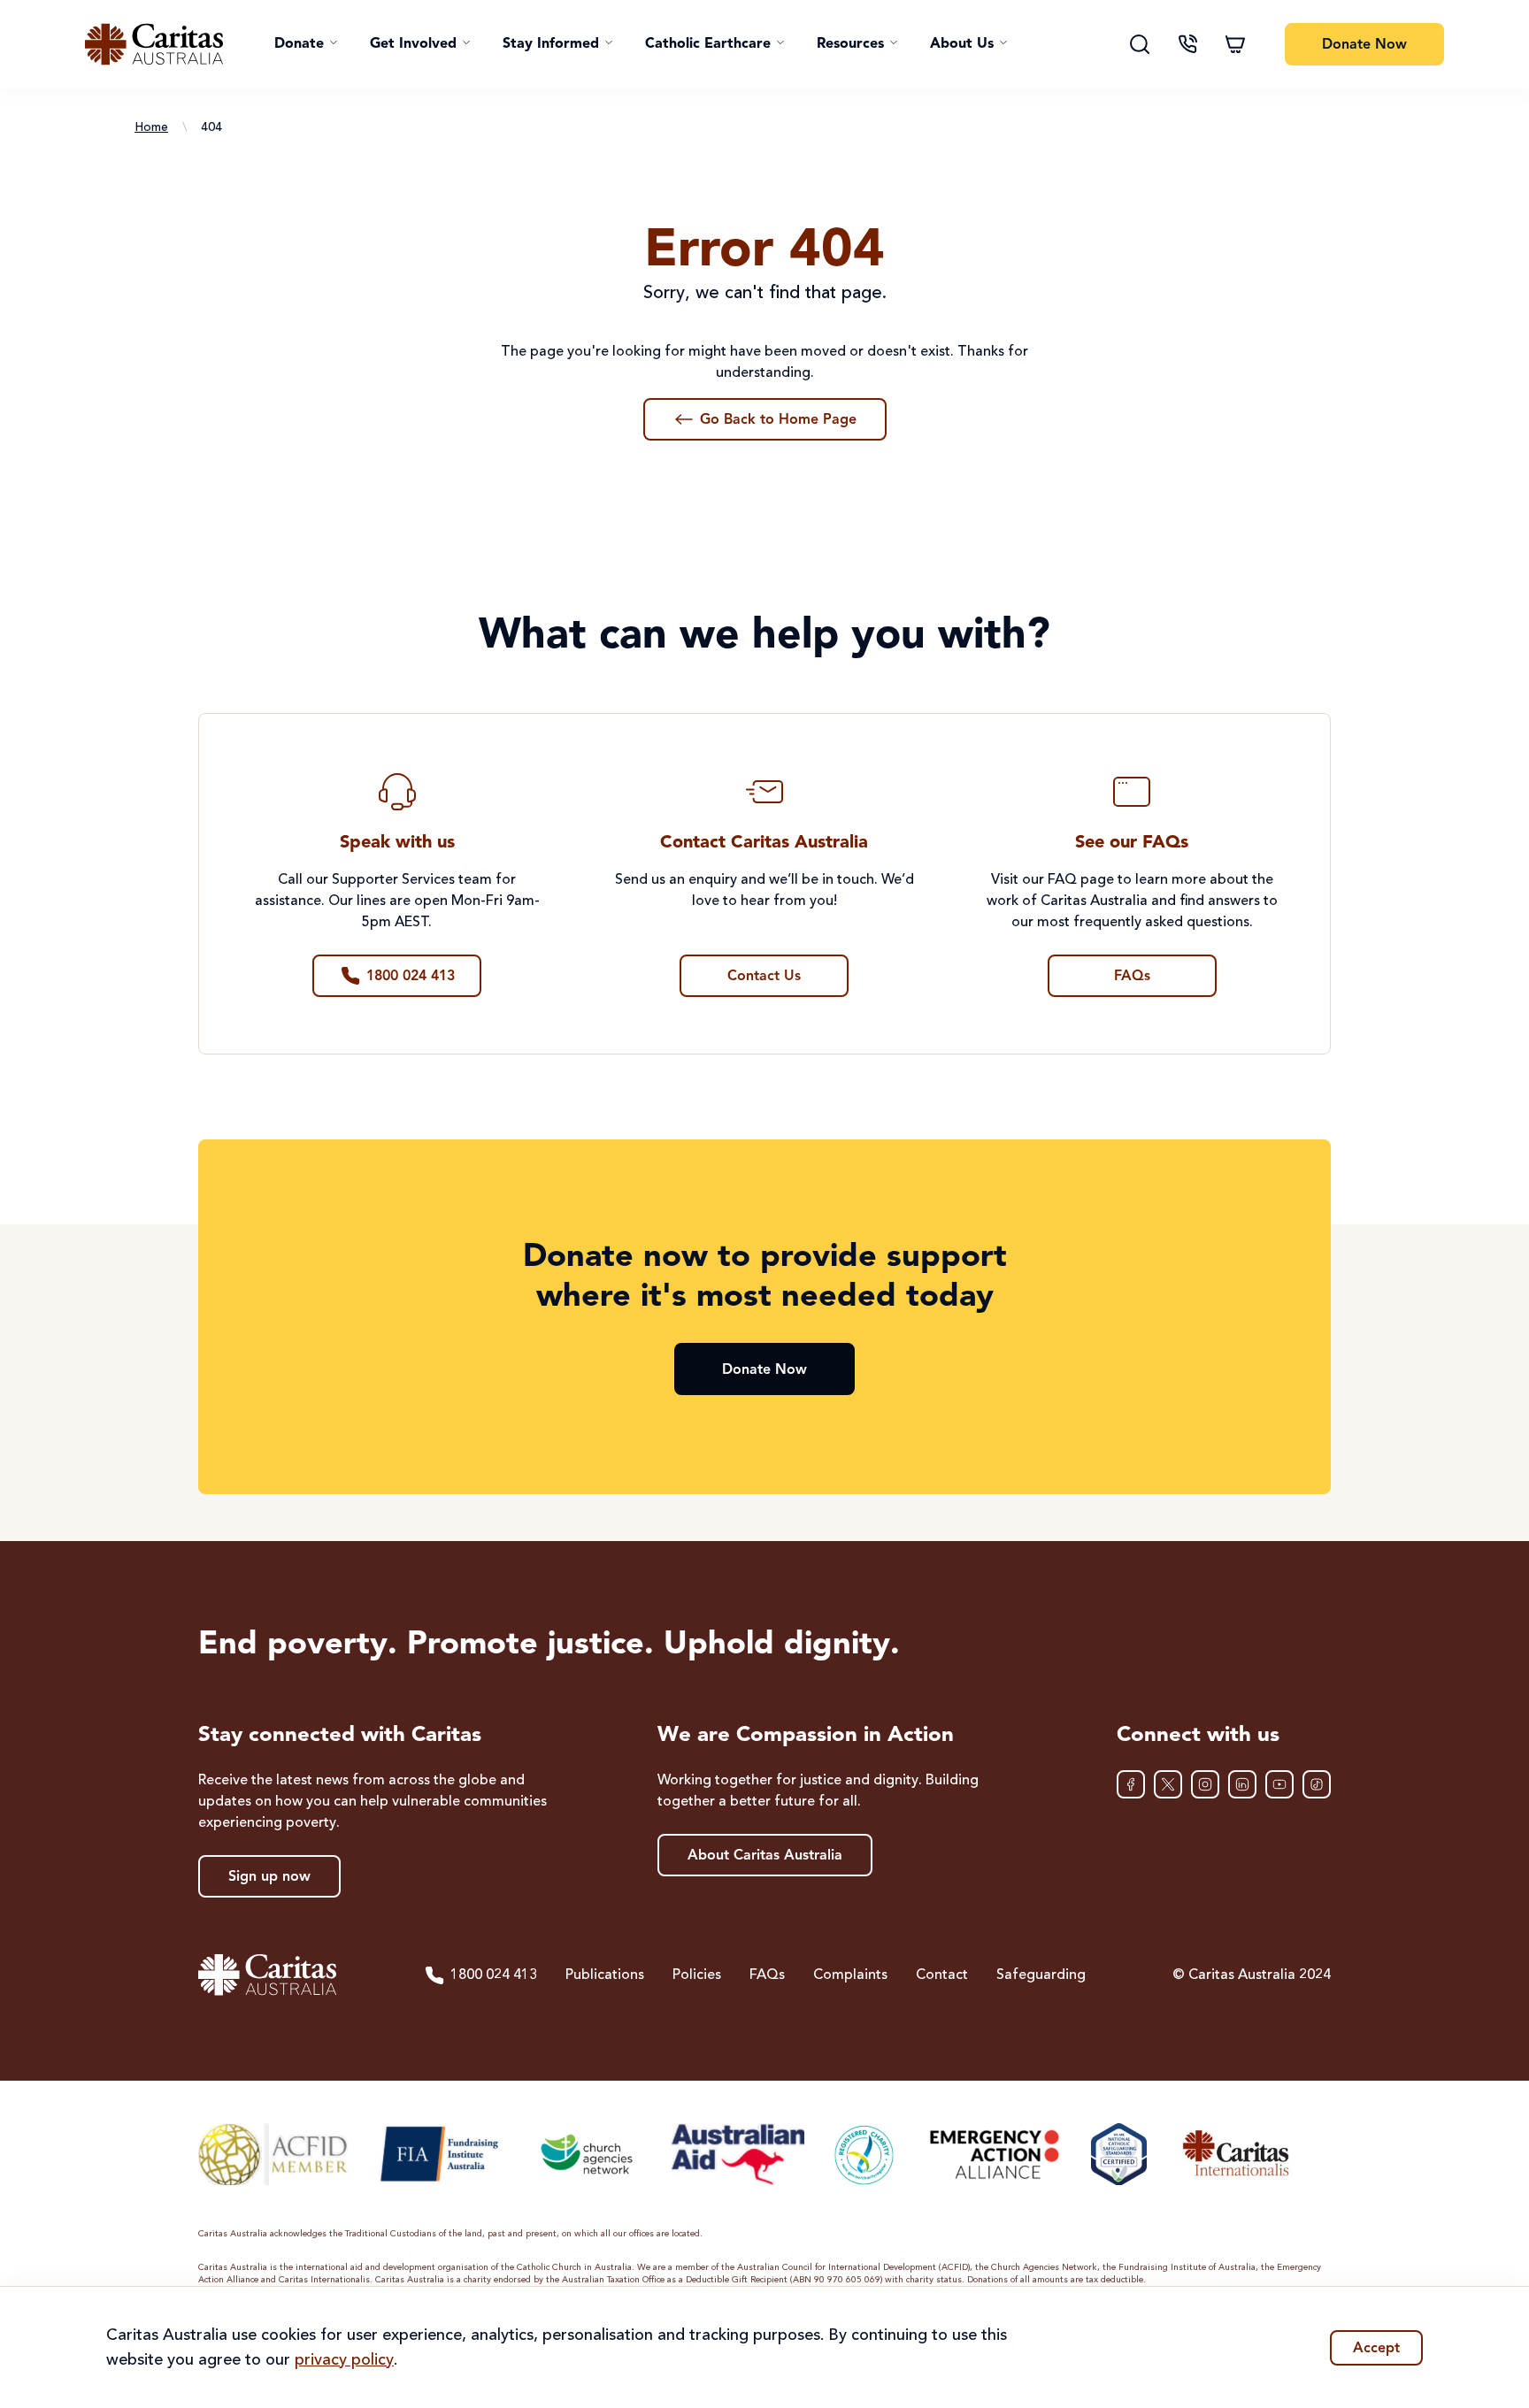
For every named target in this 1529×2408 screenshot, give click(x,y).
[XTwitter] (1168, 1784)
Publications (605, 1975)
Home (151, 127)
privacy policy (344, 2360)
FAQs (767, 1975)
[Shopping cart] (1235, 44)
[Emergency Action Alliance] (993, 2154)
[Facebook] (1131, 1784)
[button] (306, 44)
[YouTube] (1279, 1784)
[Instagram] (1205, 1784)
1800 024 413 (494, 1975)
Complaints (850, 1975)
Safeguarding (1041, 1975)
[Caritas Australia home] (154, 44)
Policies (697, 1975)
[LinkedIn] (1242, 1784)
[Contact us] (1187, 44)
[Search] (1140, 44)
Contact (942, 1975)
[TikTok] (1317, 1784)
